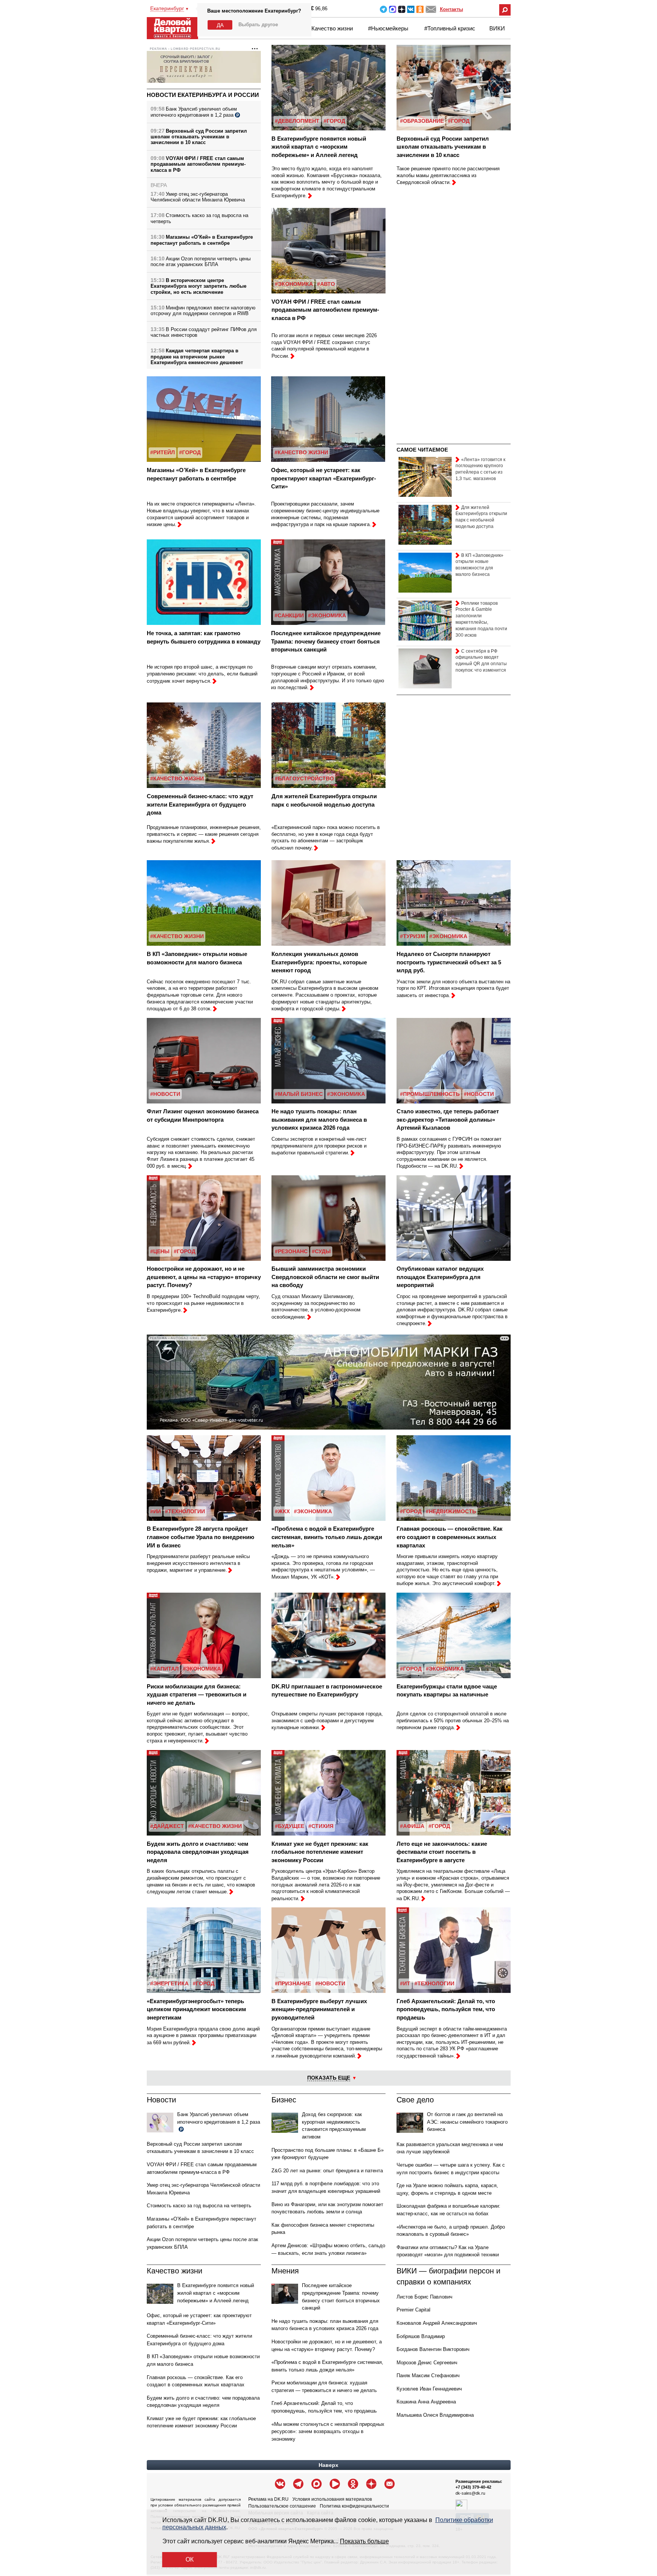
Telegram (383, 9)
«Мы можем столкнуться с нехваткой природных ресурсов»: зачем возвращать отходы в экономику (328, 2432)
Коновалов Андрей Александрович (437, 2323)
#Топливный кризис (450, 28)
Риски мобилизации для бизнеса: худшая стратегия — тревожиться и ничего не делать (197, 1695)
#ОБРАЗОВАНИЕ (422, 121)
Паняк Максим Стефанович (428, 2375)
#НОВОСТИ (165, 1094)
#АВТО (326, 284)
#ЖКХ (282, 1511)
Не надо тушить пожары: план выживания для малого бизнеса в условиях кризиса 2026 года (319, 1119)
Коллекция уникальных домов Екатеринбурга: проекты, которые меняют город (319, 962)
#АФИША (412, 1826)
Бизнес (284, 2100)
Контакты (451, 9)
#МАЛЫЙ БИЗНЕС (299, 1094)
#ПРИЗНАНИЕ (293, 1983)
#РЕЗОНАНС (291, 1251)
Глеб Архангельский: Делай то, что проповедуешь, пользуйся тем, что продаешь (446, 2009)
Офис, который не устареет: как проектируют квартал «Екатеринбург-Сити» (324, 478)
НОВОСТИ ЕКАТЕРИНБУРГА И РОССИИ (203, 95)
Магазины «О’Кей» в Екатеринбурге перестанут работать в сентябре (202, 240)
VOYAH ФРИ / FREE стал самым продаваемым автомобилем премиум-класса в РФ (198, 164)
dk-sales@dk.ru (470, 2493)
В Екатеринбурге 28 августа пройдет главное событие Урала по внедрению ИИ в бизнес (201, 1537)
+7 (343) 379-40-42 (473, 2487)
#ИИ (156, 1511)
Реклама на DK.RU (268, 2499)
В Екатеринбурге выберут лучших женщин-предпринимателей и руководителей (319, 2009)
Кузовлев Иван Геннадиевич (429, 2389)
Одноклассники (420, 9)
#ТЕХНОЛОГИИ (185, 1511)
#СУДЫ (321, 1251)
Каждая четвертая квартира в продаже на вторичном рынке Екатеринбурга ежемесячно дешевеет (197, 357)
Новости (161, 2100)
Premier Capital (413, 2310)
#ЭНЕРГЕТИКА (169, 1983)
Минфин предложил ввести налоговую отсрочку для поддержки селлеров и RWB (203, 311)
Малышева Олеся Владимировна (435, 2415)
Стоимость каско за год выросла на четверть (199, 2206)
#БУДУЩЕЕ (290, 1826)
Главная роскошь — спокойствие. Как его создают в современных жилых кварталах (450, 1537)
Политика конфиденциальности (354, 2506)
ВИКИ (497, 28)
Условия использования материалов (332, 2499)
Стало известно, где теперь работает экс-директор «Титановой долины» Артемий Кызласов (448, 1119)
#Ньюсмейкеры (388, 28)
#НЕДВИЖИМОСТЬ (451, 1511)
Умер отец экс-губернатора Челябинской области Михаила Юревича (198, 197)
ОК (190, 2559)
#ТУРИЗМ (413, 936)
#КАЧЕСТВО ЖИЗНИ (301, 452)
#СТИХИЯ (321, 1826)
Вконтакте (411, 9)
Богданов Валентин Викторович (433, 2349)
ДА (220, 25)
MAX (393, 9)
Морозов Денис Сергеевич (427, 2363)
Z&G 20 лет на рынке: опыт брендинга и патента (327, 2171)
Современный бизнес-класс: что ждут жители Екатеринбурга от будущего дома (200, 804)
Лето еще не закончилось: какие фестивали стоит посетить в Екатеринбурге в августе (442, 1852)
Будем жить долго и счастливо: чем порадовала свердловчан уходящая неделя (198, 1852)
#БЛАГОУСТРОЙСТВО (304, 778)
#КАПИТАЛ (164, 1669)
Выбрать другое (258, 25)
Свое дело (415, 2100)
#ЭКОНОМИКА (294, 284)
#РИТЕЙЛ (163, 452)
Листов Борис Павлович (425, 2297)
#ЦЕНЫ (160, 1251)
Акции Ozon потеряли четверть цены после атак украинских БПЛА (201, 262)
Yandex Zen (402, 9)
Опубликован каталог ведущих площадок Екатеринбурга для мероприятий (440, 1277)
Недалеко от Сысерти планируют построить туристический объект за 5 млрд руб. (449, 962)
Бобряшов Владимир (421, 2336)
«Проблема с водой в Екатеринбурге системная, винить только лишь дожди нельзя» (327, 1537)
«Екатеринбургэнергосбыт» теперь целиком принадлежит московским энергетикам (196, 2009)
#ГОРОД (334, 121)
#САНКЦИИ (289, 615)
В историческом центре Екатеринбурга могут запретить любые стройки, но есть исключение (198, 286)
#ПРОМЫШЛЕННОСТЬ (430, 1094)
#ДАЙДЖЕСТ (167, 1826)
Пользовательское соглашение (282, 2506)
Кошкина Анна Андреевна (426, 2402)
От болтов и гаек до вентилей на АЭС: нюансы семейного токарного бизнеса (467, 2122)
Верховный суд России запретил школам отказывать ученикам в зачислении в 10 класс (199, 137)
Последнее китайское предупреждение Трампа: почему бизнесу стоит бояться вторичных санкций (326, 641)
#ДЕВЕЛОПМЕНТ (297, 121)
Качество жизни (332, 28)
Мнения (285, 2271)
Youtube (335, 2484)
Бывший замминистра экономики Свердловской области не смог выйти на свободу (325, 1277)
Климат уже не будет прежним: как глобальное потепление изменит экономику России (320, 1852)
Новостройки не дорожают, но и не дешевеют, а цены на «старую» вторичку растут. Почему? (204, 1277)
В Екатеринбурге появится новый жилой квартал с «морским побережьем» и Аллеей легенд (319, 147)
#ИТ (405, 1983)
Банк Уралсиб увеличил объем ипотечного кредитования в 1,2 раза (194, 112)
